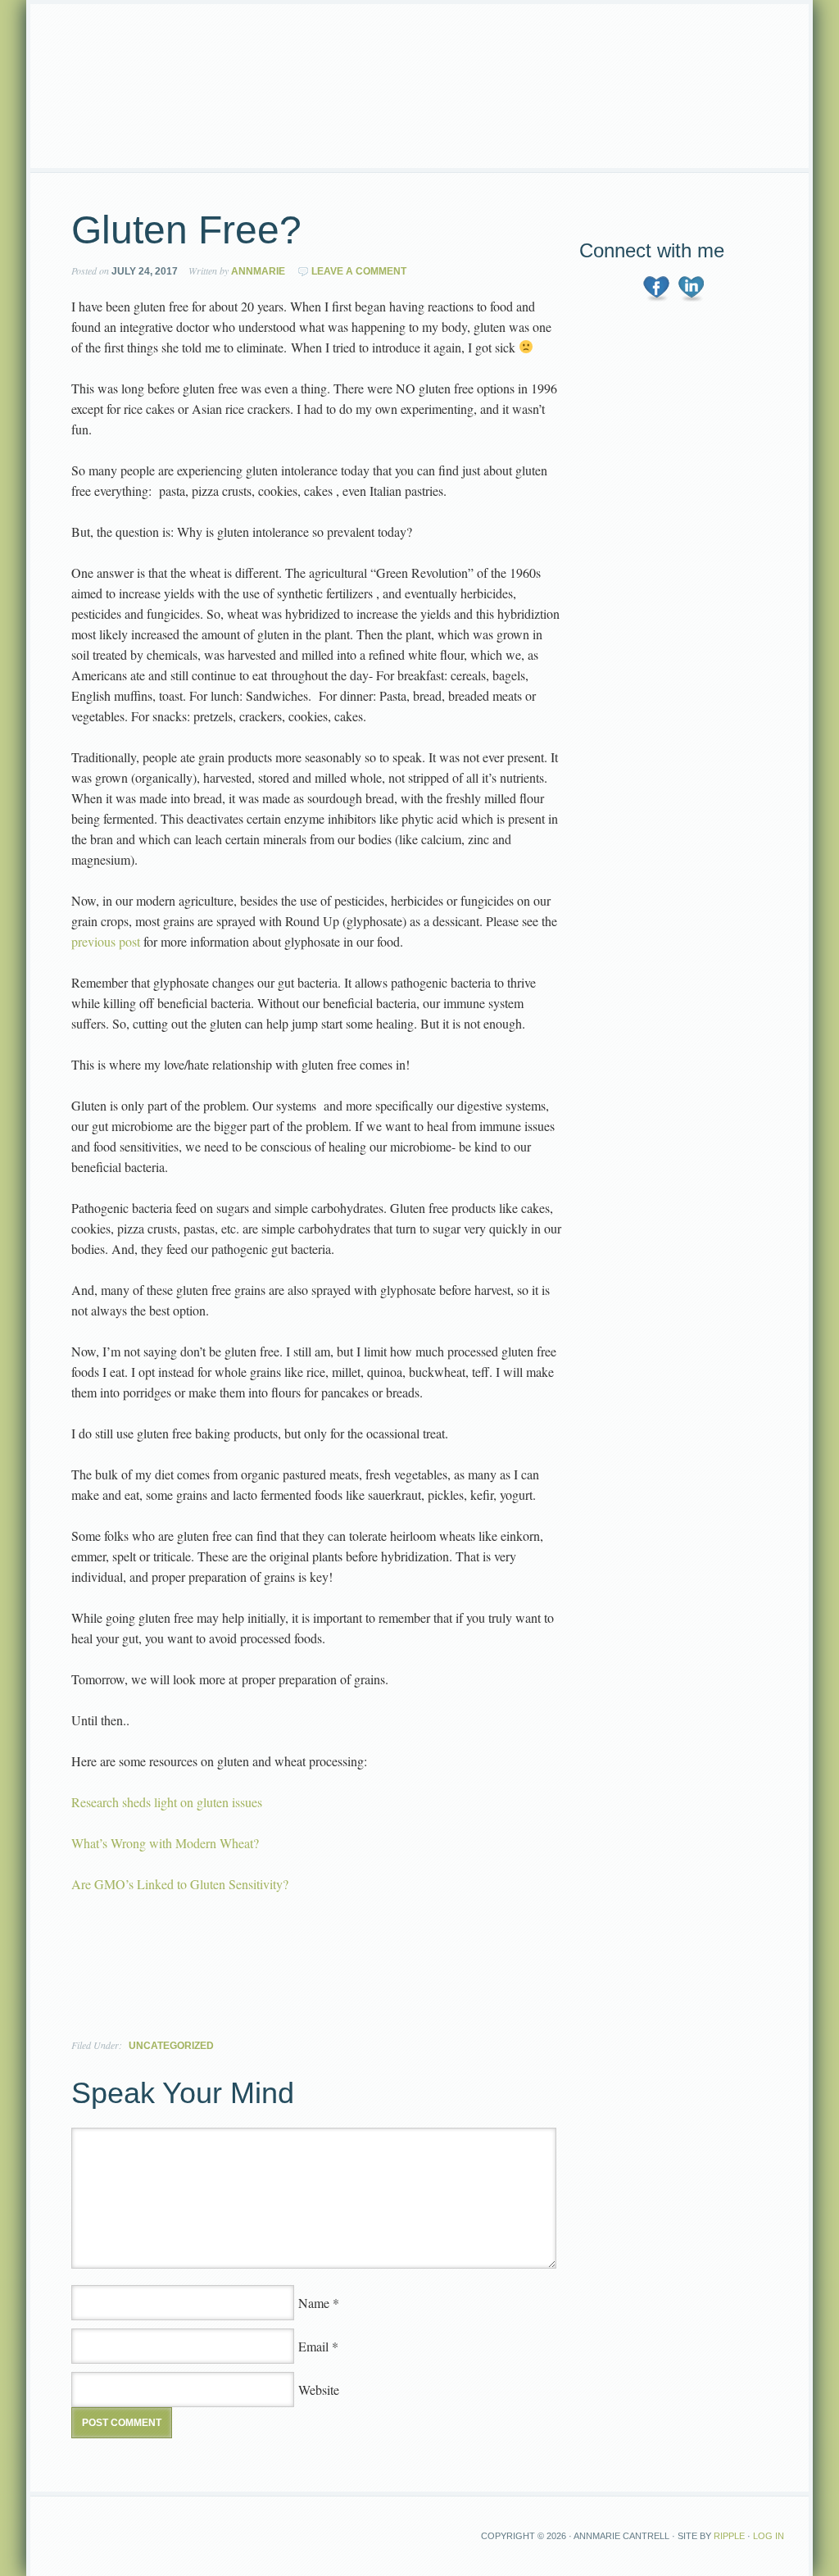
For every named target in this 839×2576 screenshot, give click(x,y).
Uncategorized (171, 2046)
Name (314, 2303)
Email (313, 2346)
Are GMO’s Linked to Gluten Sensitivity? (182, 1884)
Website (319, 2390)
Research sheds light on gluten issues (167, 1802)
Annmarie (258, 271)
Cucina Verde (419, 86)
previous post (106, 941)
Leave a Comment (359, 271)
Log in (769, 2536)
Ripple (729, 2536)
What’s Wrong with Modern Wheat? (165, 1843)
